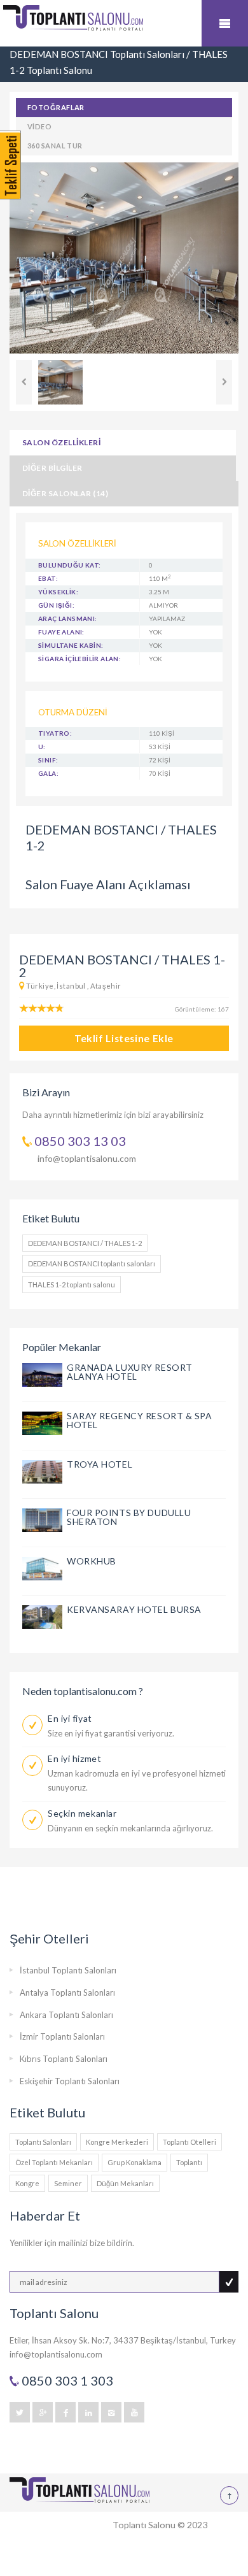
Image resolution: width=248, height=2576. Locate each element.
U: (42, 747)
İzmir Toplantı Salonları (62, 2036)
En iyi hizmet (74, 1758)
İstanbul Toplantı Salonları (68, 1970)
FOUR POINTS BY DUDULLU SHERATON (129, 1517)
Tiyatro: (55, 733)
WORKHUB (92, 1561)
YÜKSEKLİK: (58, 592)
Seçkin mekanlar (82, 1813)
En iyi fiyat (70, 1718)
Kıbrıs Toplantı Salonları (64, 2059)
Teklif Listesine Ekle (124, 1038)
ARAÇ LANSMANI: (68, 619)
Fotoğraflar (56, 107)
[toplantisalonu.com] (124, 26)
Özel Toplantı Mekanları (54, 2162)
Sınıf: (48, 760)
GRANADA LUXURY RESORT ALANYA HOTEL (130, 1372)
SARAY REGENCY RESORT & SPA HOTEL (140, 1420)
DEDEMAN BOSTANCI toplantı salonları (92, 1263)
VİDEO (39, 126)
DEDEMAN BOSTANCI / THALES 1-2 (85, 1243)
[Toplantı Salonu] (79, 2490)
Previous (24, 382)
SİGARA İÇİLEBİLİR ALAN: (79, 659)
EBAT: (48, 578)
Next (224, 382)
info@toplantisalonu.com (87, 1158)
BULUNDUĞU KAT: (70, 565)
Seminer (68, 2183)
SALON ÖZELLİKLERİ (61, 442)
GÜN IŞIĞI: (56, 605)
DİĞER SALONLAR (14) (65, 493)
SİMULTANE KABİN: (71, 645)
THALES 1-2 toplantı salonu (72, 1284)
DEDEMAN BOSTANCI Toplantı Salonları (97, 54)
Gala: (48, 773)
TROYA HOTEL (100, 1464)
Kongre (27, 2183)
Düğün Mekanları (125, 2183)
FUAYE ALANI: (61, 632)
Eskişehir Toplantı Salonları (70, 2081)
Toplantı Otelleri (189, 2142)
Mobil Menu (225, 23)
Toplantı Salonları (43, 2142)
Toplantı (189, 2162)
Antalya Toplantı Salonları (67, 1993)
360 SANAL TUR (55, 146)
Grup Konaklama (134, 2162)
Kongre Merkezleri (117, 2142)
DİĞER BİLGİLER (52, 468)
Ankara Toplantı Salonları (66, 2015)
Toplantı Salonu (144, 2525)
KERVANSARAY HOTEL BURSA (134, 1609)
